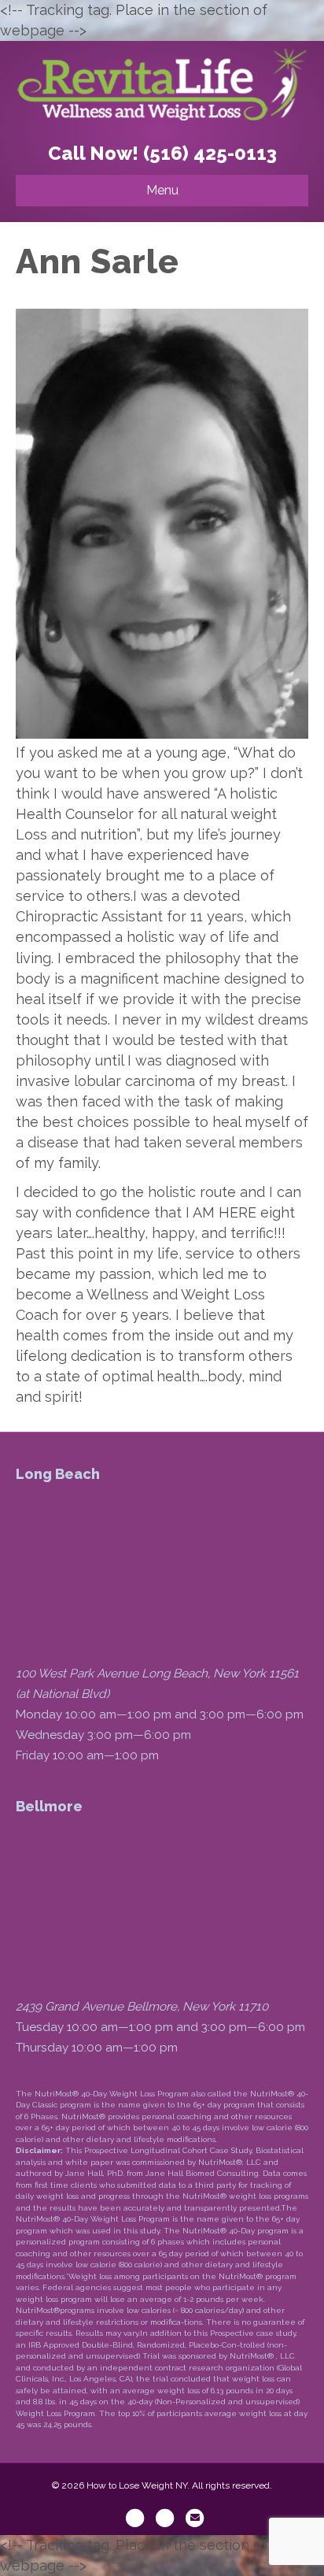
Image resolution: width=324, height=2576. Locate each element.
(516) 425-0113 (210, 153)
